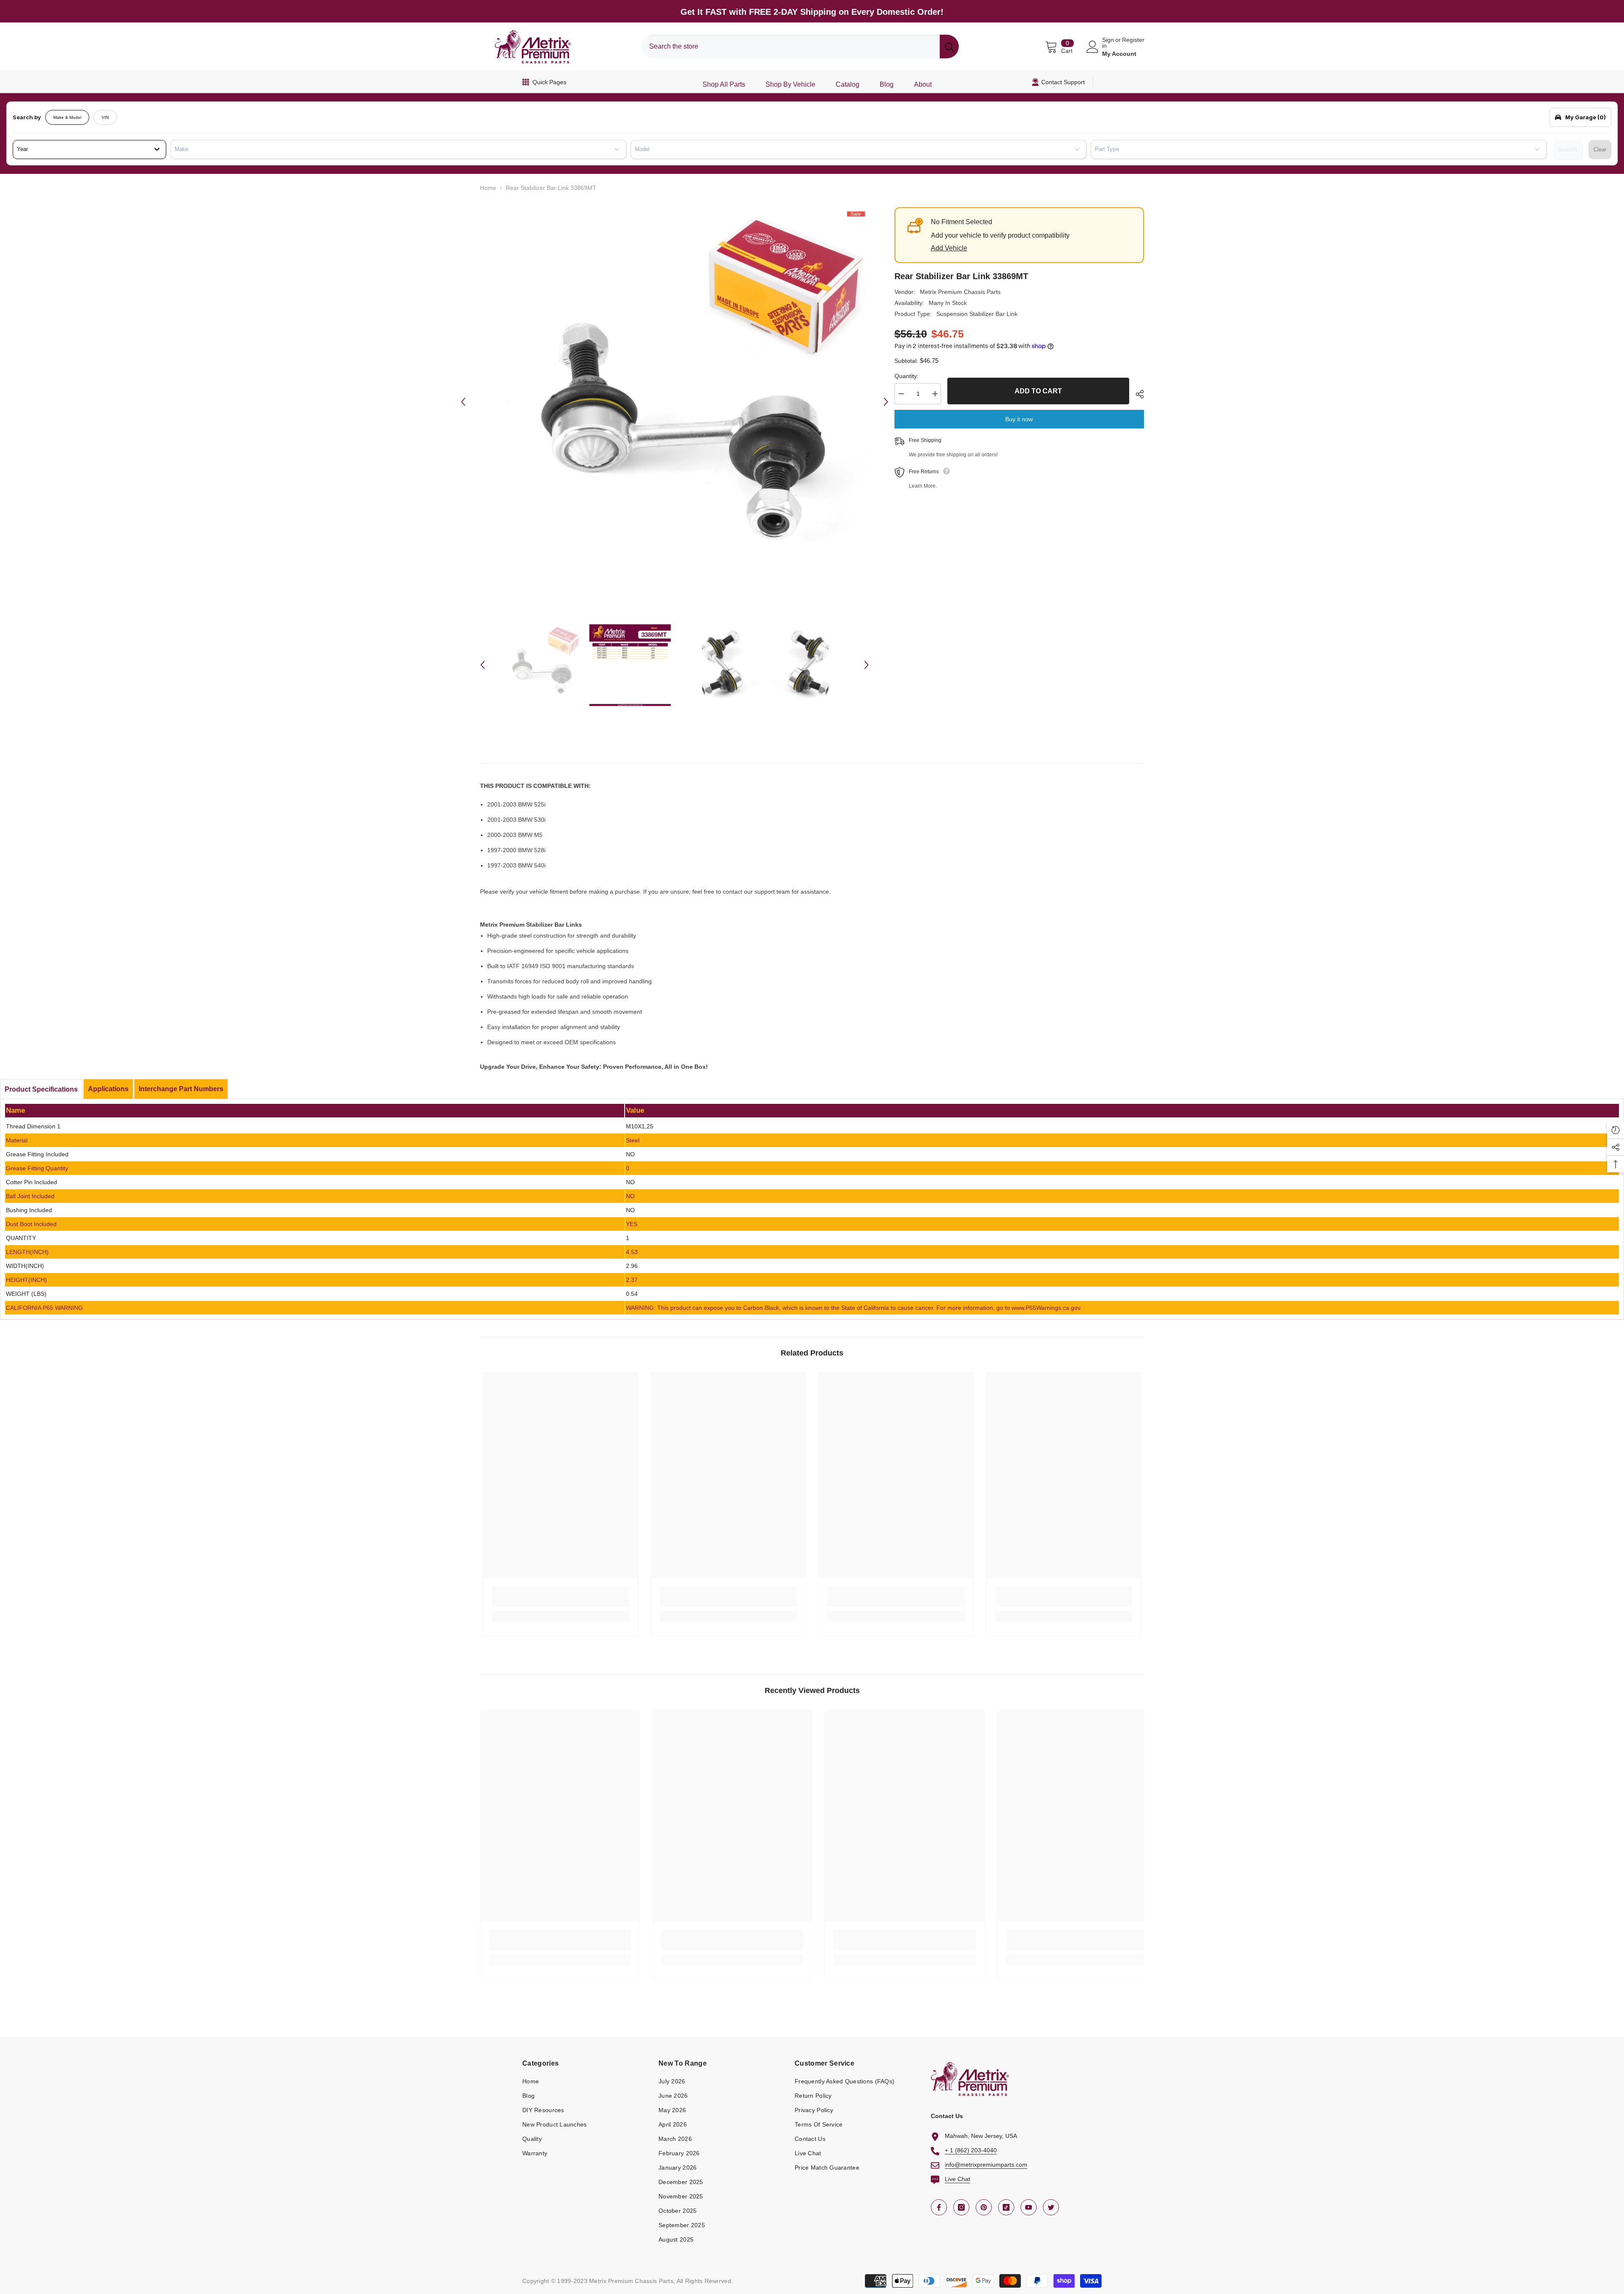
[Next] (886, 402)
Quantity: (907, 376)
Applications (108, 1089)
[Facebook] (939, 2207)
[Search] (800, 47)
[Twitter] (1051, 2207)
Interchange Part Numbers (181, 1089)
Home (488, 188)
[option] (675, 402)
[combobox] (791, 47)
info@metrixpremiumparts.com (986, 2165)
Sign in (1108, 43)
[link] (561, 1602)
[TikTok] (1006, 2207)
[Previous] (463, 402)
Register (1133, 40)
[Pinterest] (984, 2207)
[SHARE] (1137, 394)
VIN (105, 117)
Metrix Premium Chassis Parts (960, 292)
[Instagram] (961, 2207)
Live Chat (957, 2179)
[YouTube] (1029, 2207)
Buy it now (1019, 419)
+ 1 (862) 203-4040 (971, 2150)
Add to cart (1038, 391)
